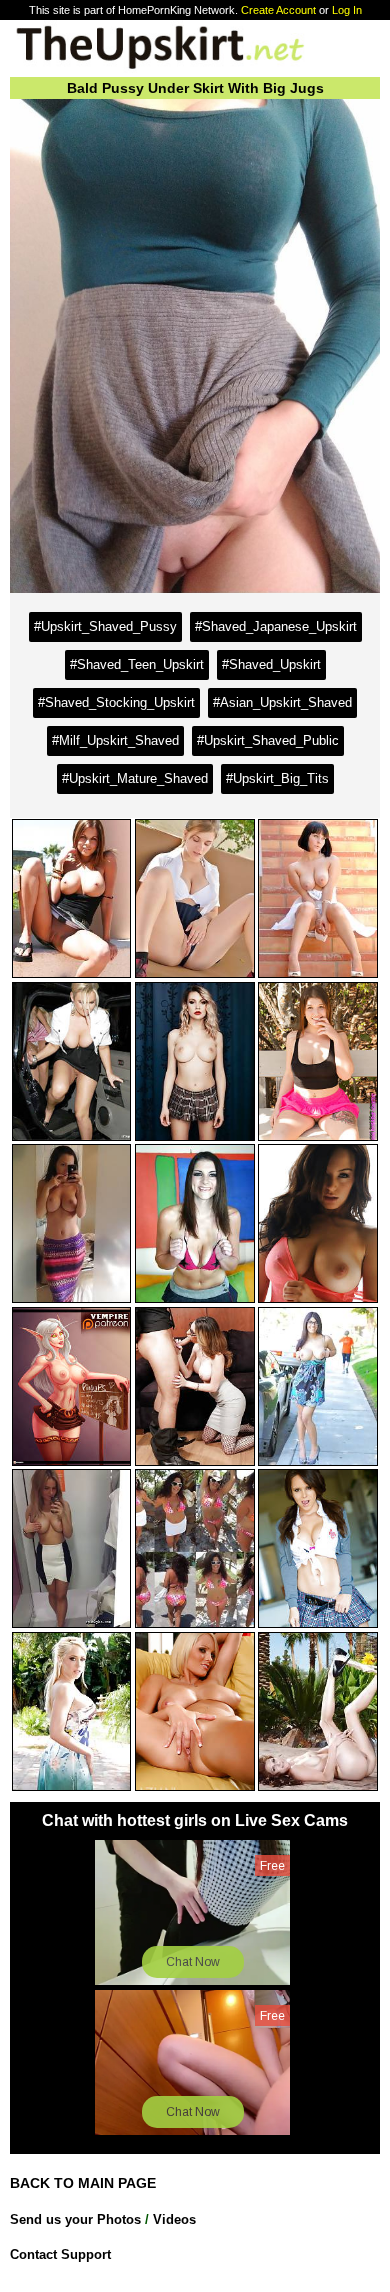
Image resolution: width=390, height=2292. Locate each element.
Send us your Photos (75, 2219)
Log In (347, 10)
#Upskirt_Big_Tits (277, 778)
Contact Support (60, 2254)
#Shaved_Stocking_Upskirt (116, 702)
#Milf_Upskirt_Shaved (115, 740)
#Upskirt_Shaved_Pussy (105, 626)
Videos (174, 2219)
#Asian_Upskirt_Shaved (282, 702)
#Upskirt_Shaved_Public (268, 740)
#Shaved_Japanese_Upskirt (276, 626)
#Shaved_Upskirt (271, 664)
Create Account (278, 10)
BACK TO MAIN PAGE (83, 2183)
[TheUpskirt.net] (160, 67)
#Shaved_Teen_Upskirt (137, 664)
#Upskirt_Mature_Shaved (135, 778)
